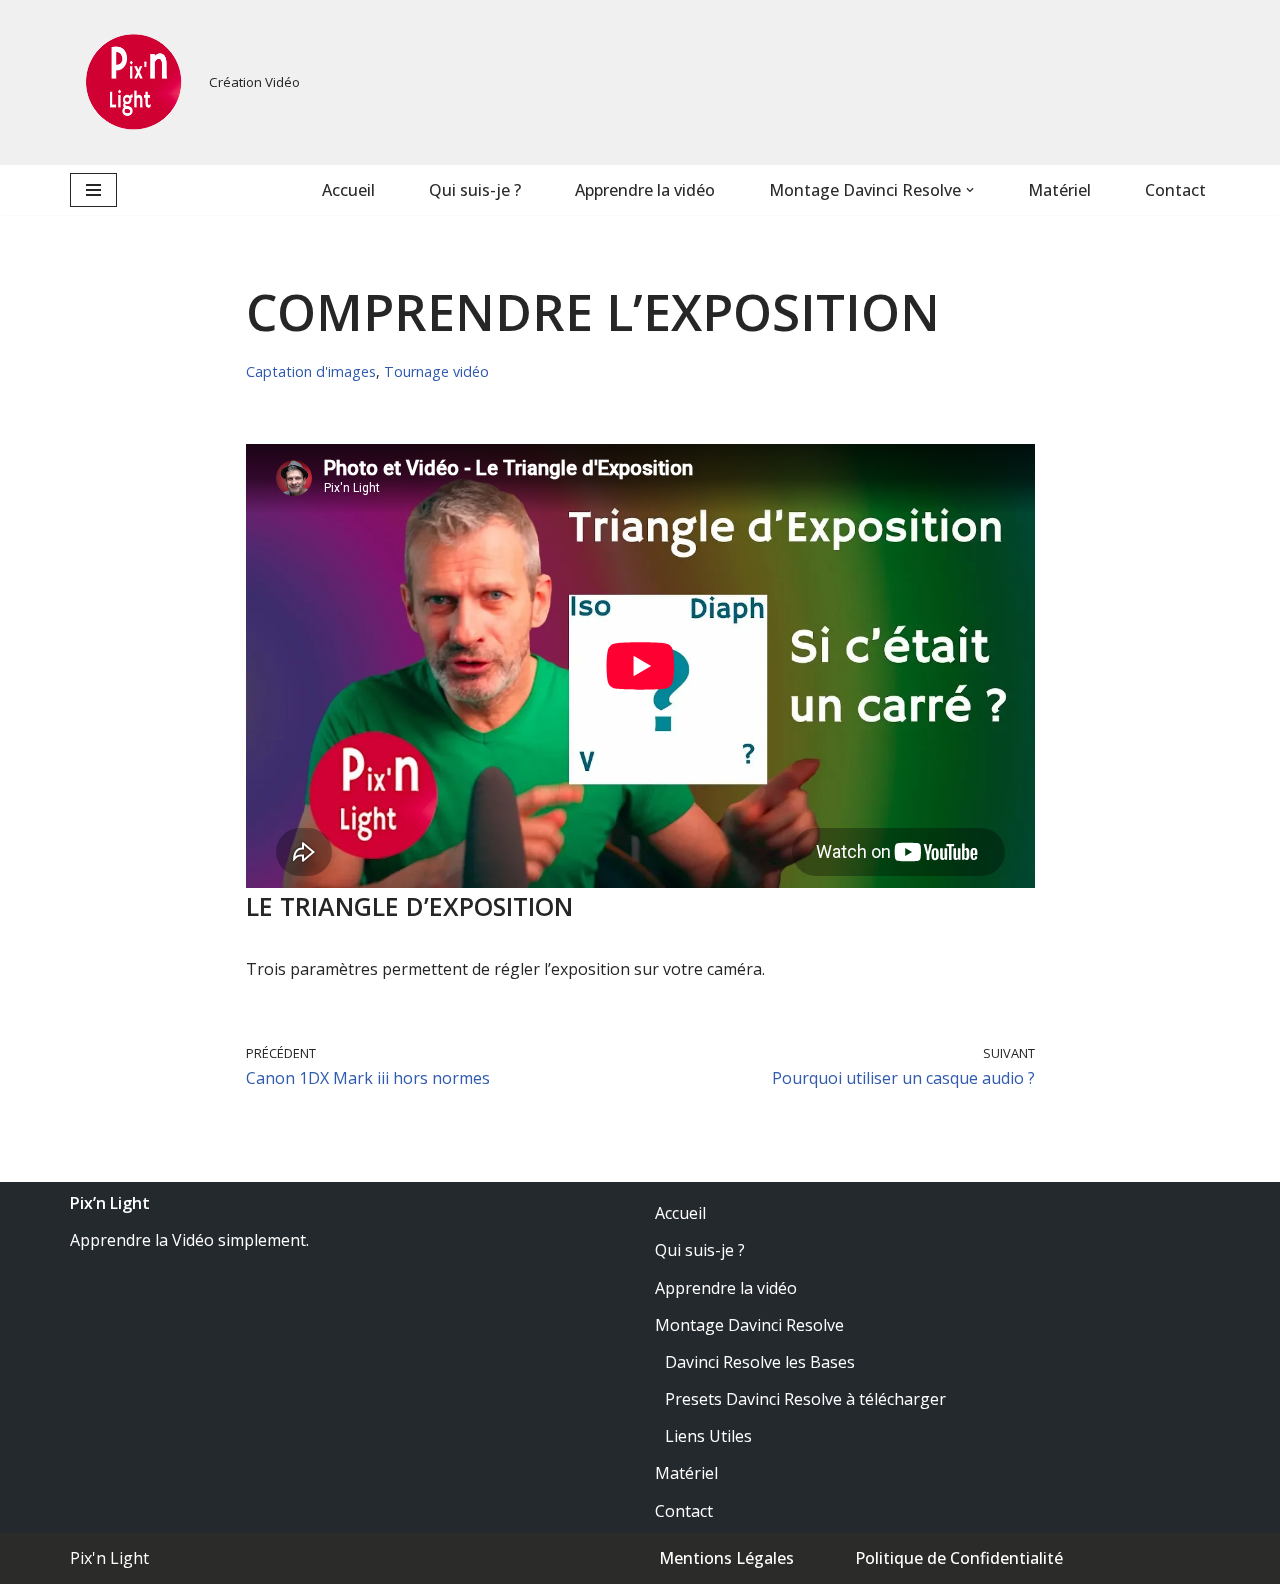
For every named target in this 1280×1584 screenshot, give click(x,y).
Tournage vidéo (436, 371)
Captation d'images (311, 371)
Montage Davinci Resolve (749, 1325)
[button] (970, 190)
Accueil (348, 190)
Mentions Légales (726, 1558)
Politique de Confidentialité (959, 1558)
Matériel (1059, 190)
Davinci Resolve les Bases (760, 1362)
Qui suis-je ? (475, 190)
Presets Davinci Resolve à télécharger (805, 1399)
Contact (1175, 190)
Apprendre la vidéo (645, 190)
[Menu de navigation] (93, 190)
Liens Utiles (708, 1436)
